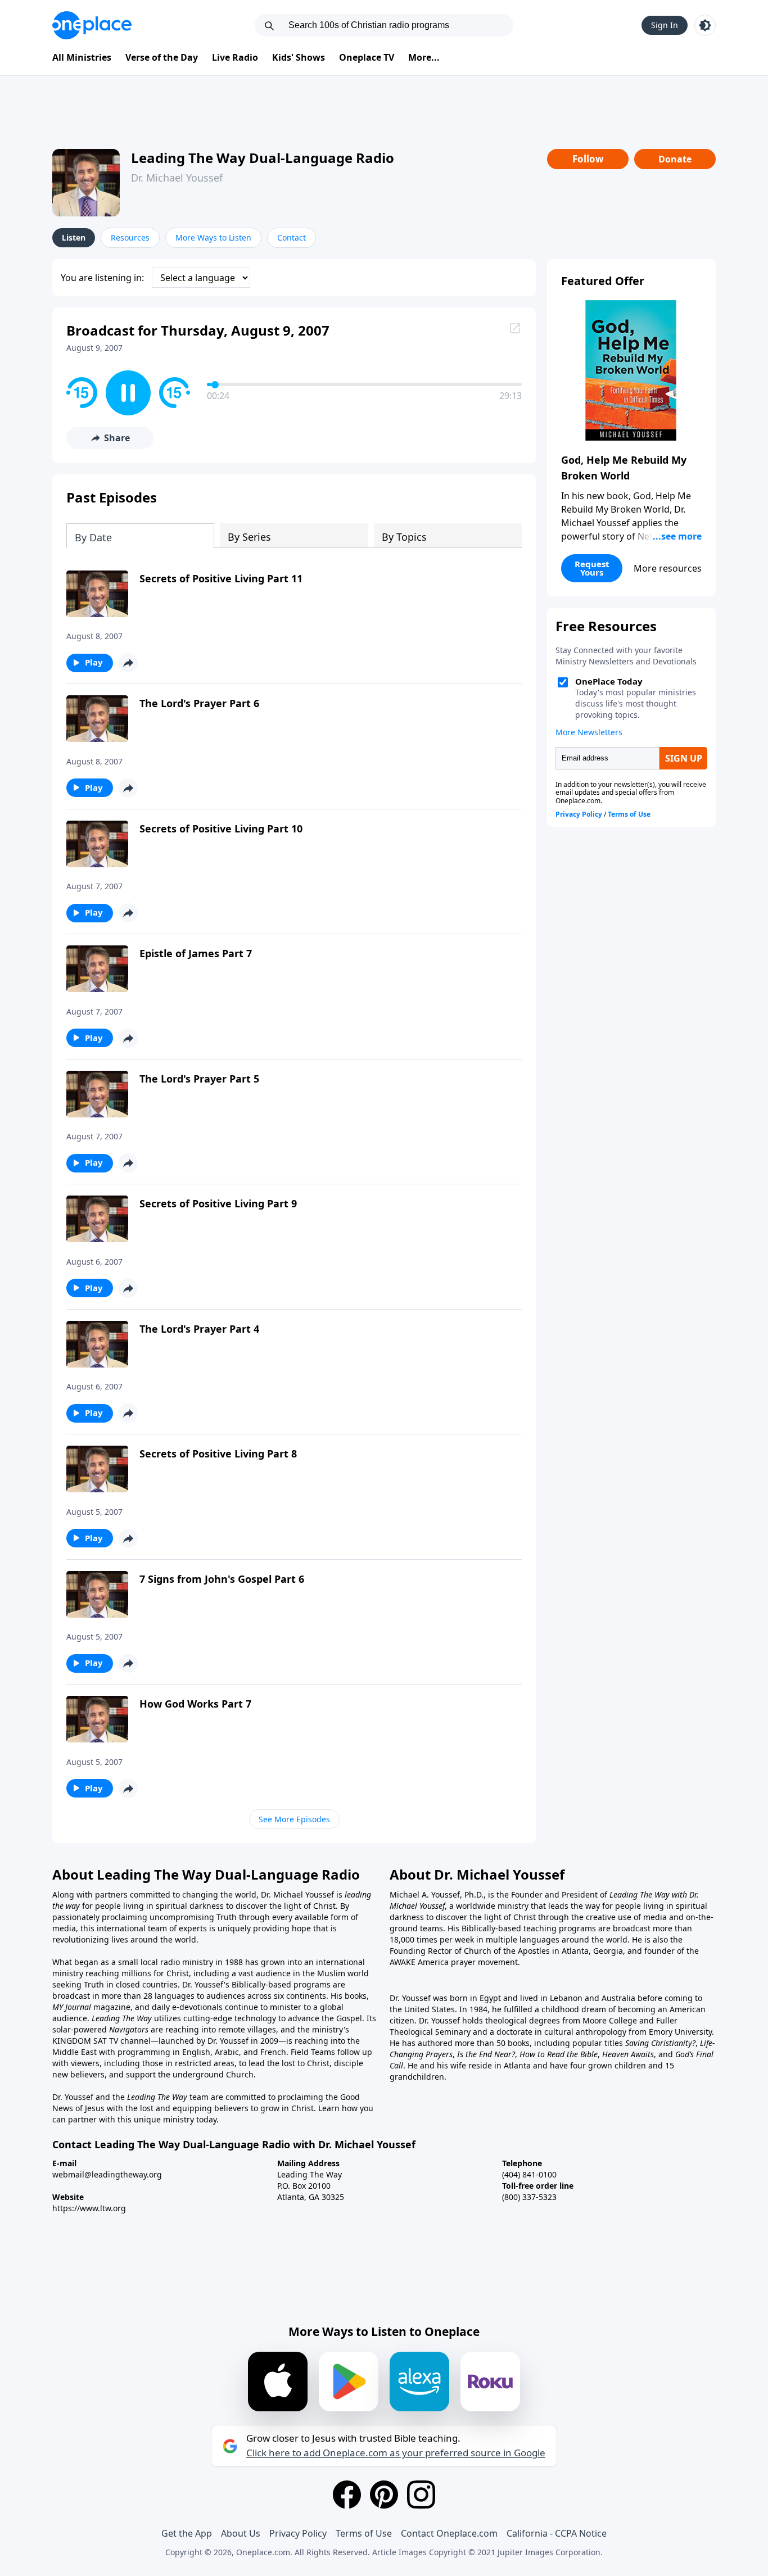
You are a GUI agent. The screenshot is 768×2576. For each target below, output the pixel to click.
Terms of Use (364, 2533)
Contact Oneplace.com (449, 2533)
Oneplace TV (367, 57)
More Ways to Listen (213, 237)
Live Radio (235, 57)
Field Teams (313, 2052)
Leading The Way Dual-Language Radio (263, 158)
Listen (74, 237)
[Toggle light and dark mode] (705, 25)
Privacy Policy (298, 2533)
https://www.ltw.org (89, 2208)
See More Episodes (294, 1819)
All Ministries (82, 57)
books (356, 1996)
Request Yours (592, 568)
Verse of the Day (162, 57)
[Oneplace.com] (92, 25)
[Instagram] (421, 2494)
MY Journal (72, 2007)
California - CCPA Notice (557, 2533)
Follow (588, 159)
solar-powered (81, 2029)
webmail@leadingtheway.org (107, 2174)
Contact (292, 237)
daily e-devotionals (187, 2007)
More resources (668, 568)
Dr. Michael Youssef (177, 178)
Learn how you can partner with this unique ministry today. (213, 2114)
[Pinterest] (384, 2494)
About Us (241, 2533)
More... (424, 57)
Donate (675, 159)
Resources (130, 237)
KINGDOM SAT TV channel (101, 2041)
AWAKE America (419, 1962)
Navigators (129, 2029)
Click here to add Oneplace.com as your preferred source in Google (396, 2453)
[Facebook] (347, 2494)
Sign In (665, 25)
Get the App (187, 2533)
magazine (111, 2007)
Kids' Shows (299, 57)
